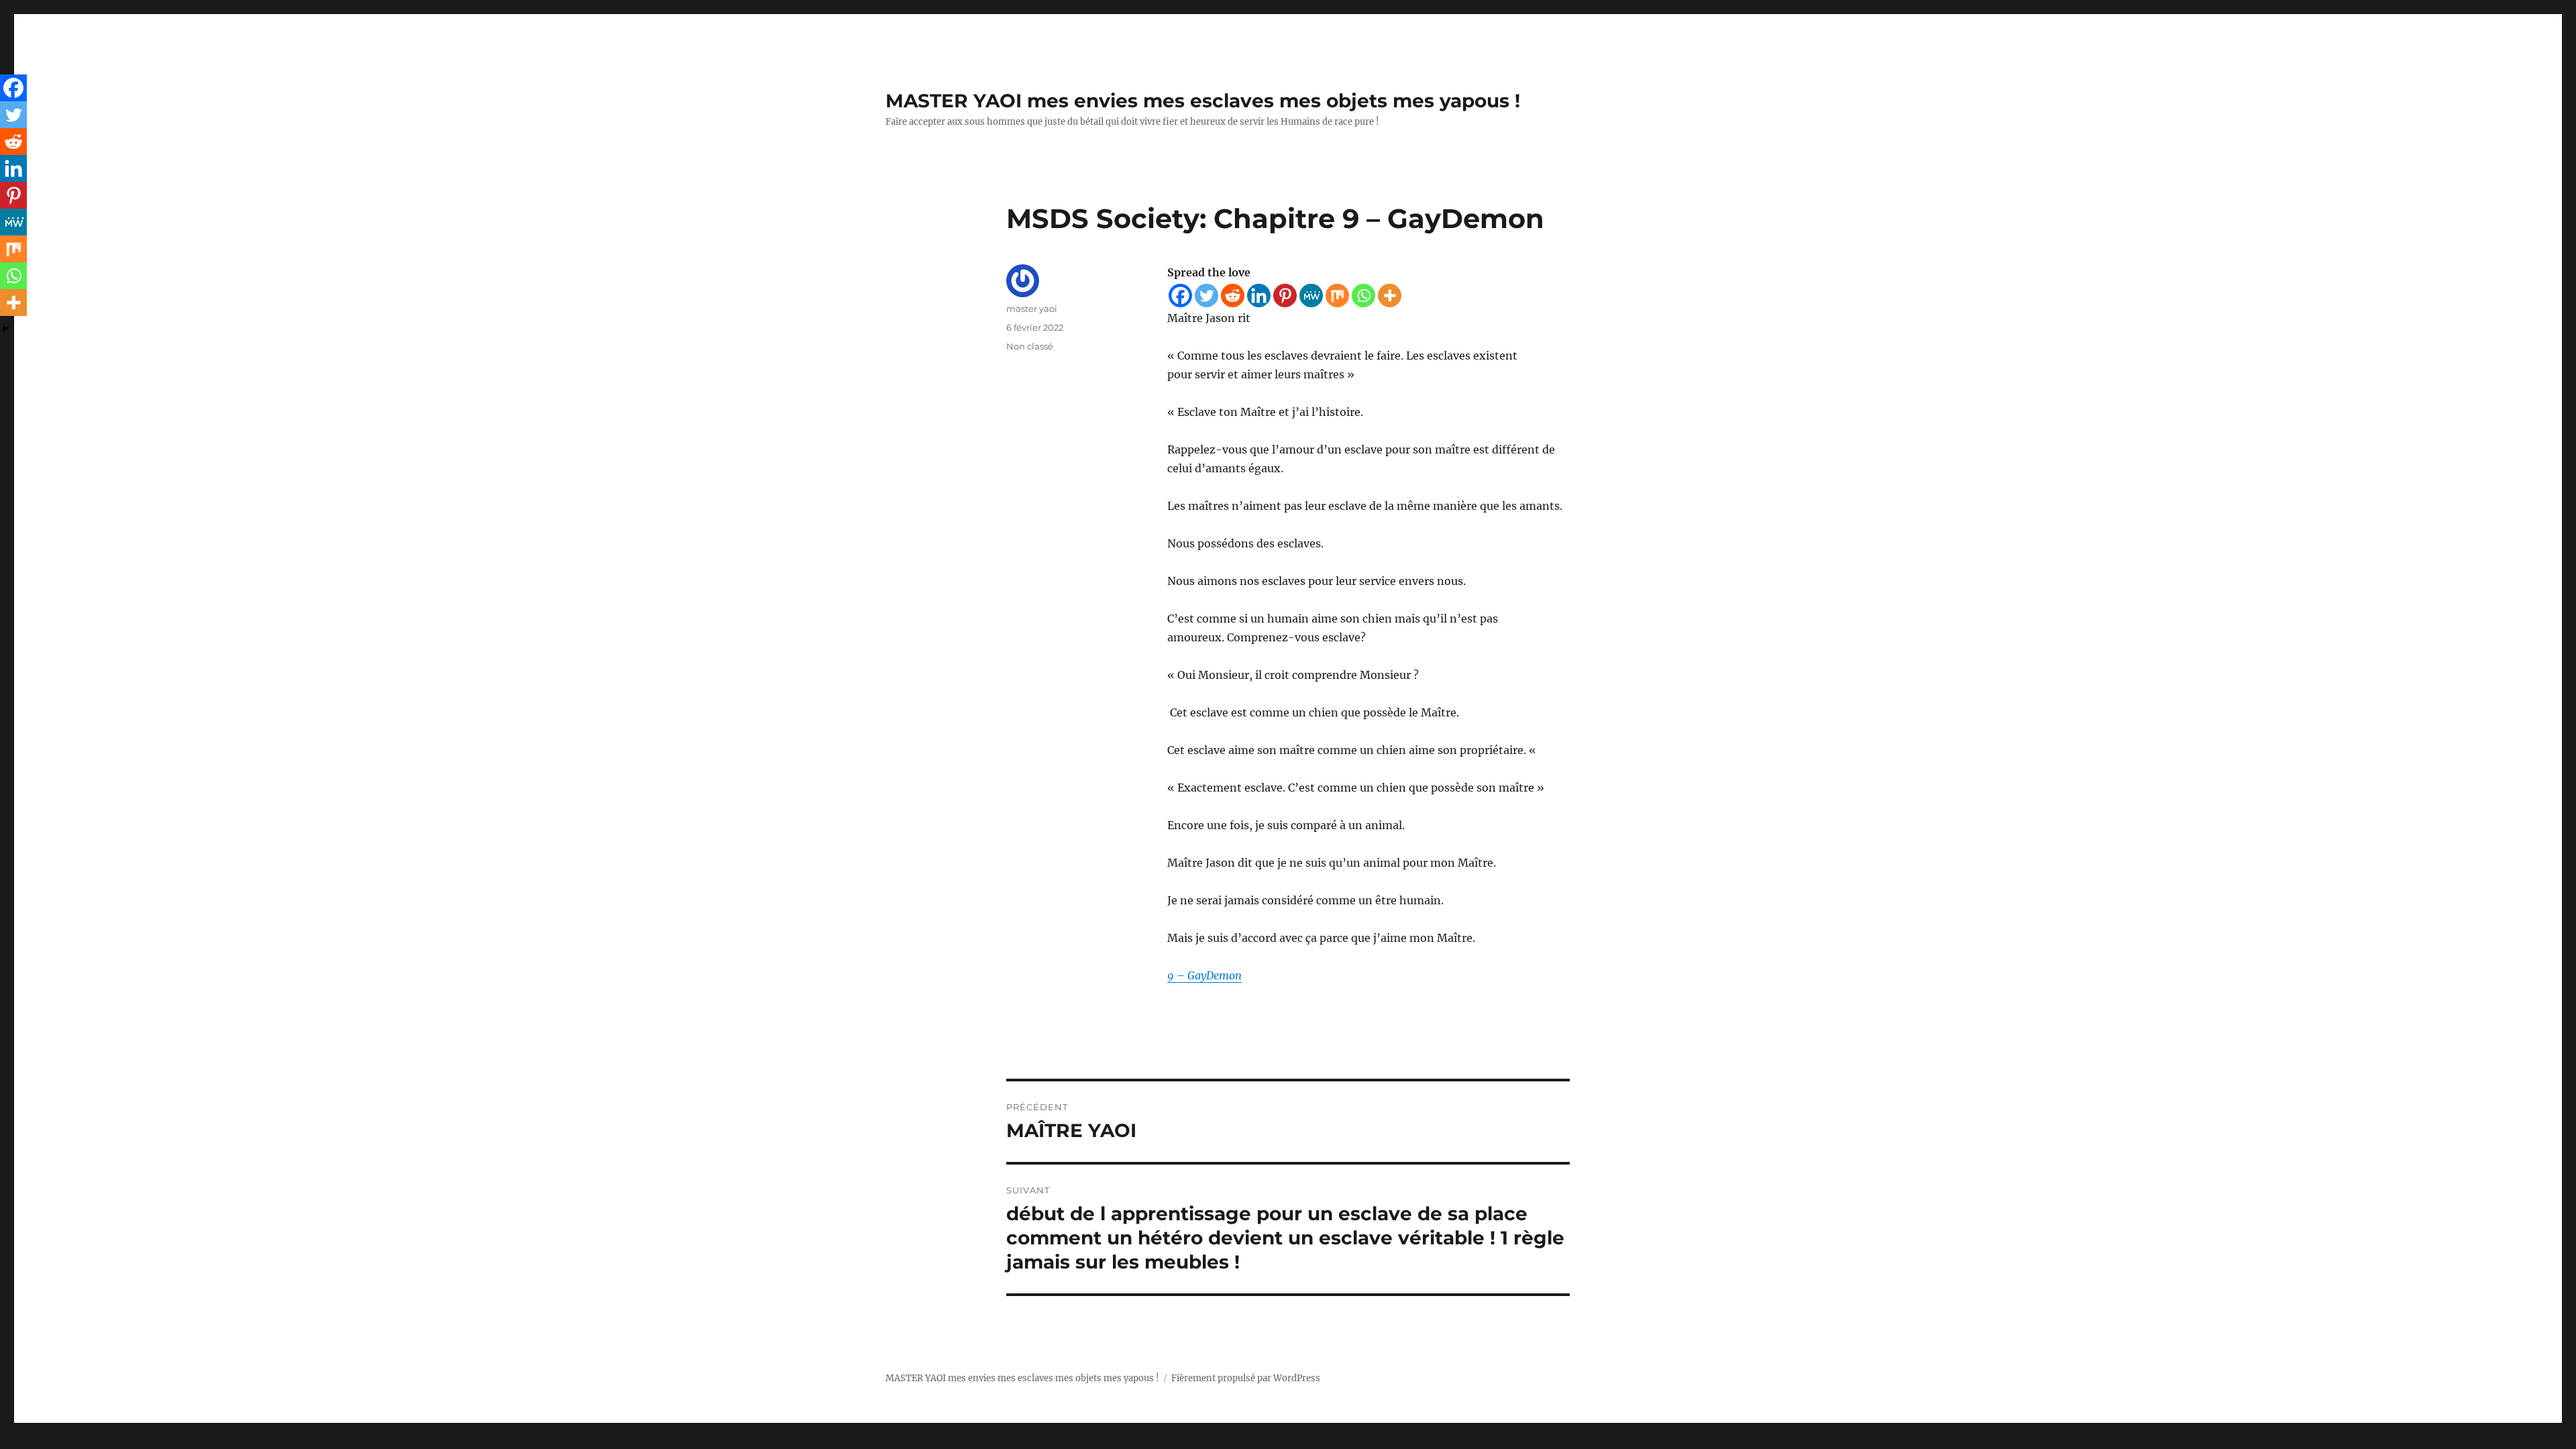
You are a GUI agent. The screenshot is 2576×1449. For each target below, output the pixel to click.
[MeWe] (1311, 296)
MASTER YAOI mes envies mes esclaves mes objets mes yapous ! (1203, 101)
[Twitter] (1206, 296)
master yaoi (1032, 309)
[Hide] (5, 329)
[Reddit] (1233, 296)
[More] (1390, 296)
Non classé (1030, 346)
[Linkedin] (1259, 296)
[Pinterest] (1285, 296)
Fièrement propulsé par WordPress (1246, 1378)
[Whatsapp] (1363, 296)
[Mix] (1337, 296)
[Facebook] (1180, 296)
